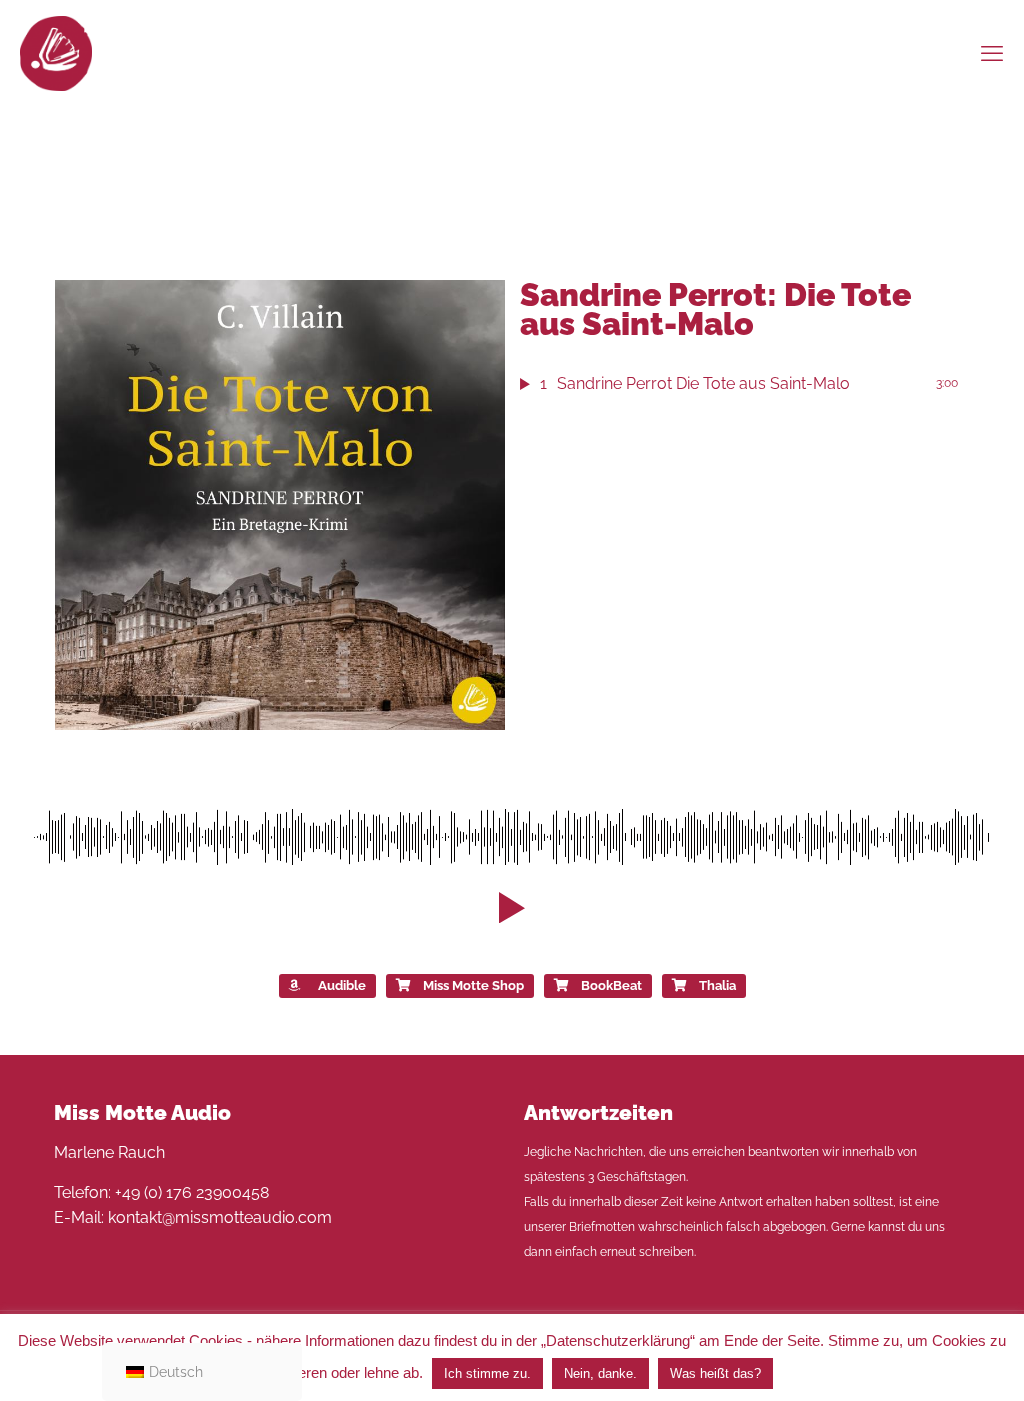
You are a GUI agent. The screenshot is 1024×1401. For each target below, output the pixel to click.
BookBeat (611, 985)
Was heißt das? (715, 1373)
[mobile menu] (992, 53)
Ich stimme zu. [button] (487, 1373)
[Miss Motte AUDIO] (56, 52)
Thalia (717, 985)
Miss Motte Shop (473, 985)
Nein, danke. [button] (600, 1373)
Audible (342, 985)
